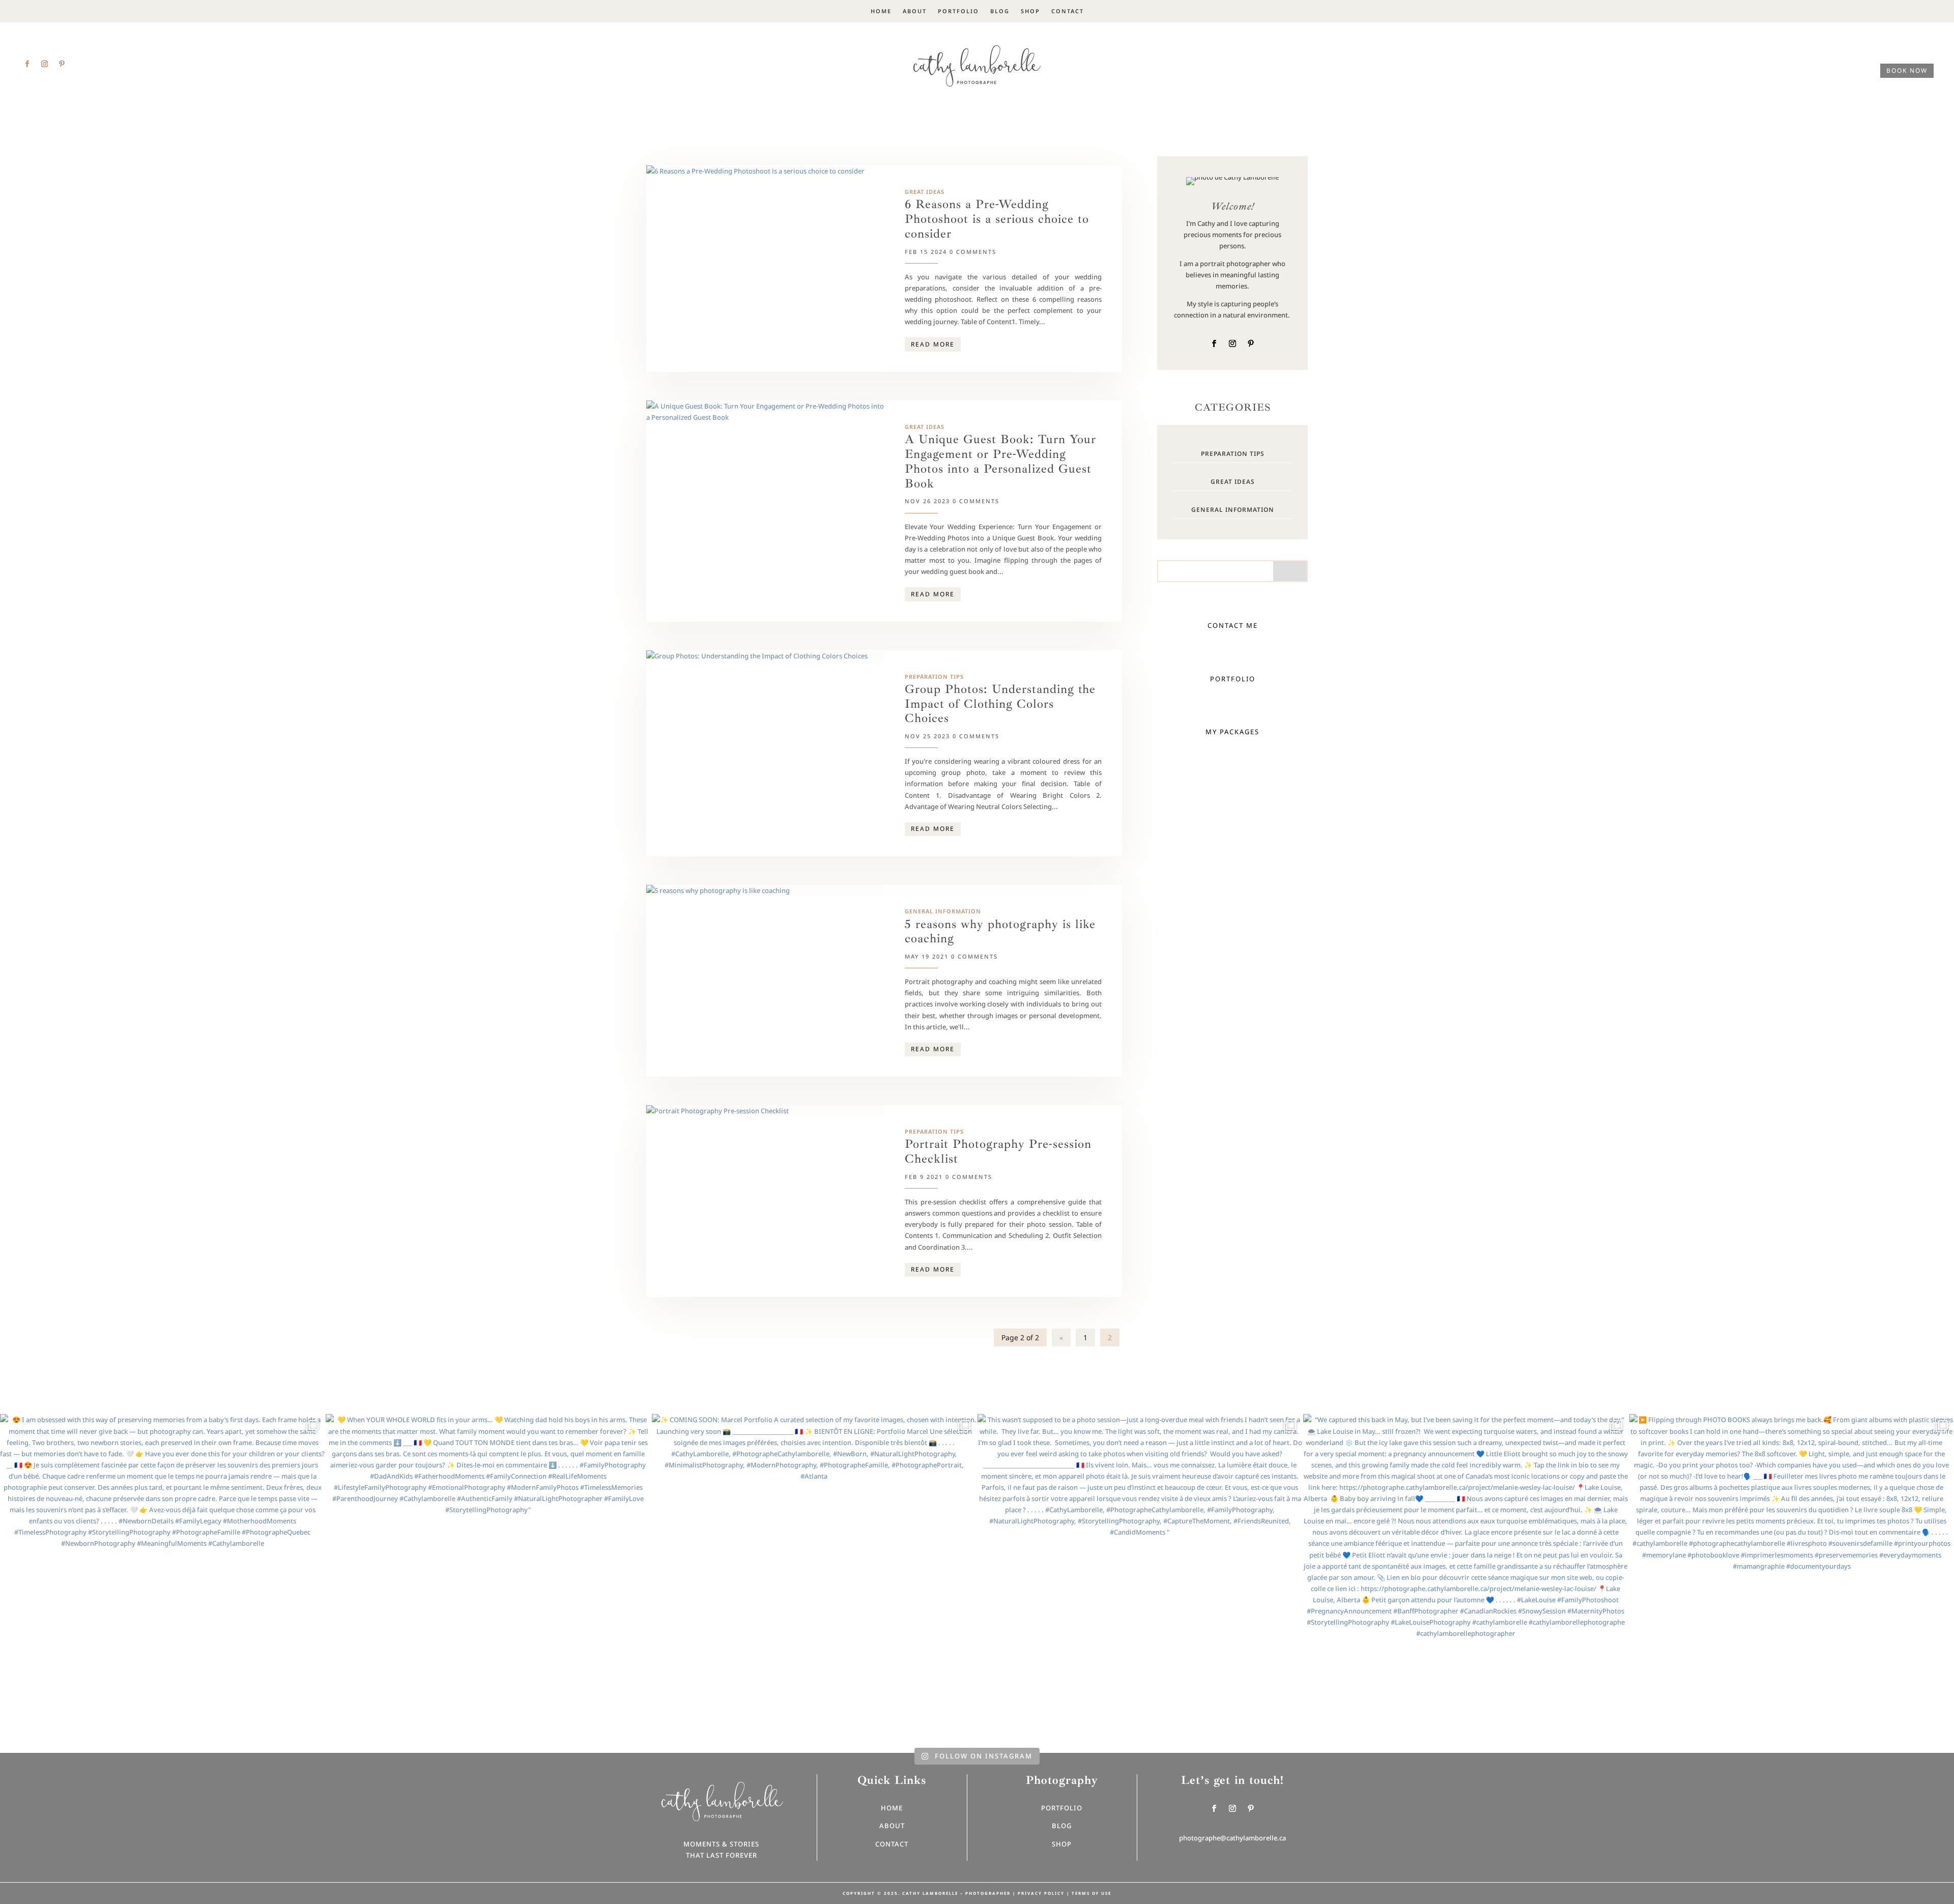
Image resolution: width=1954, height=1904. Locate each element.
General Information (943, 911)
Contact (1068, 11)
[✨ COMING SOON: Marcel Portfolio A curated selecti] (814, 1576)
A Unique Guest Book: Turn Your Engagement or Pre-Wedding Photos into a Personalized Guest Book (1000, 461)
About (915, 11)
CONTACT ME (1233, 625)
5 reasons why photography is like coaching (1000, 932)
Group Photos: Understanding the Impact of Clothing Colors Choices (1000, 704)
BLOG (1062, 1826)
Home (881, 11)
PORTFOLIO (1233, 679)
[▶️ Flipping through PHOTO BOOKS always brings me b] (1792, 1576)
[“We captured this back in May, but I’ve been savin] (1466, 1576)
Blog (1000, 11)
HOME (892, 1808)
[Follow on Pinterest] (62, 64)
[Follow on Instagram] (44, 64)
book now (1907, 70)
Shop (1030, 11)
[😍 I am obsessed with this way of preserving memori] (162, 1576)
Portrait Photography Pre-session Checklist (998, 1151)
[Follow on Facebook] (27, 64)
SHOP (1062, 1844)
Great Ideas (925, 192)
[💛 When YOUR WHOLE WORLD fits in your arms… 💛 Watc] (488, 1576)
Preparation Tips (934, 676)
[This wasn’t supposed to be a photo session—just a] (1140, 1576)
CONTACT (892, 1844)
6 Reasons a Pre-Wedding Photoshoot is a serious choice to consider (997, 219)
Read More (933, 344)
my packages (1232, 732)
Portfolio (958, 11)
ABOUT (892, 1826)
